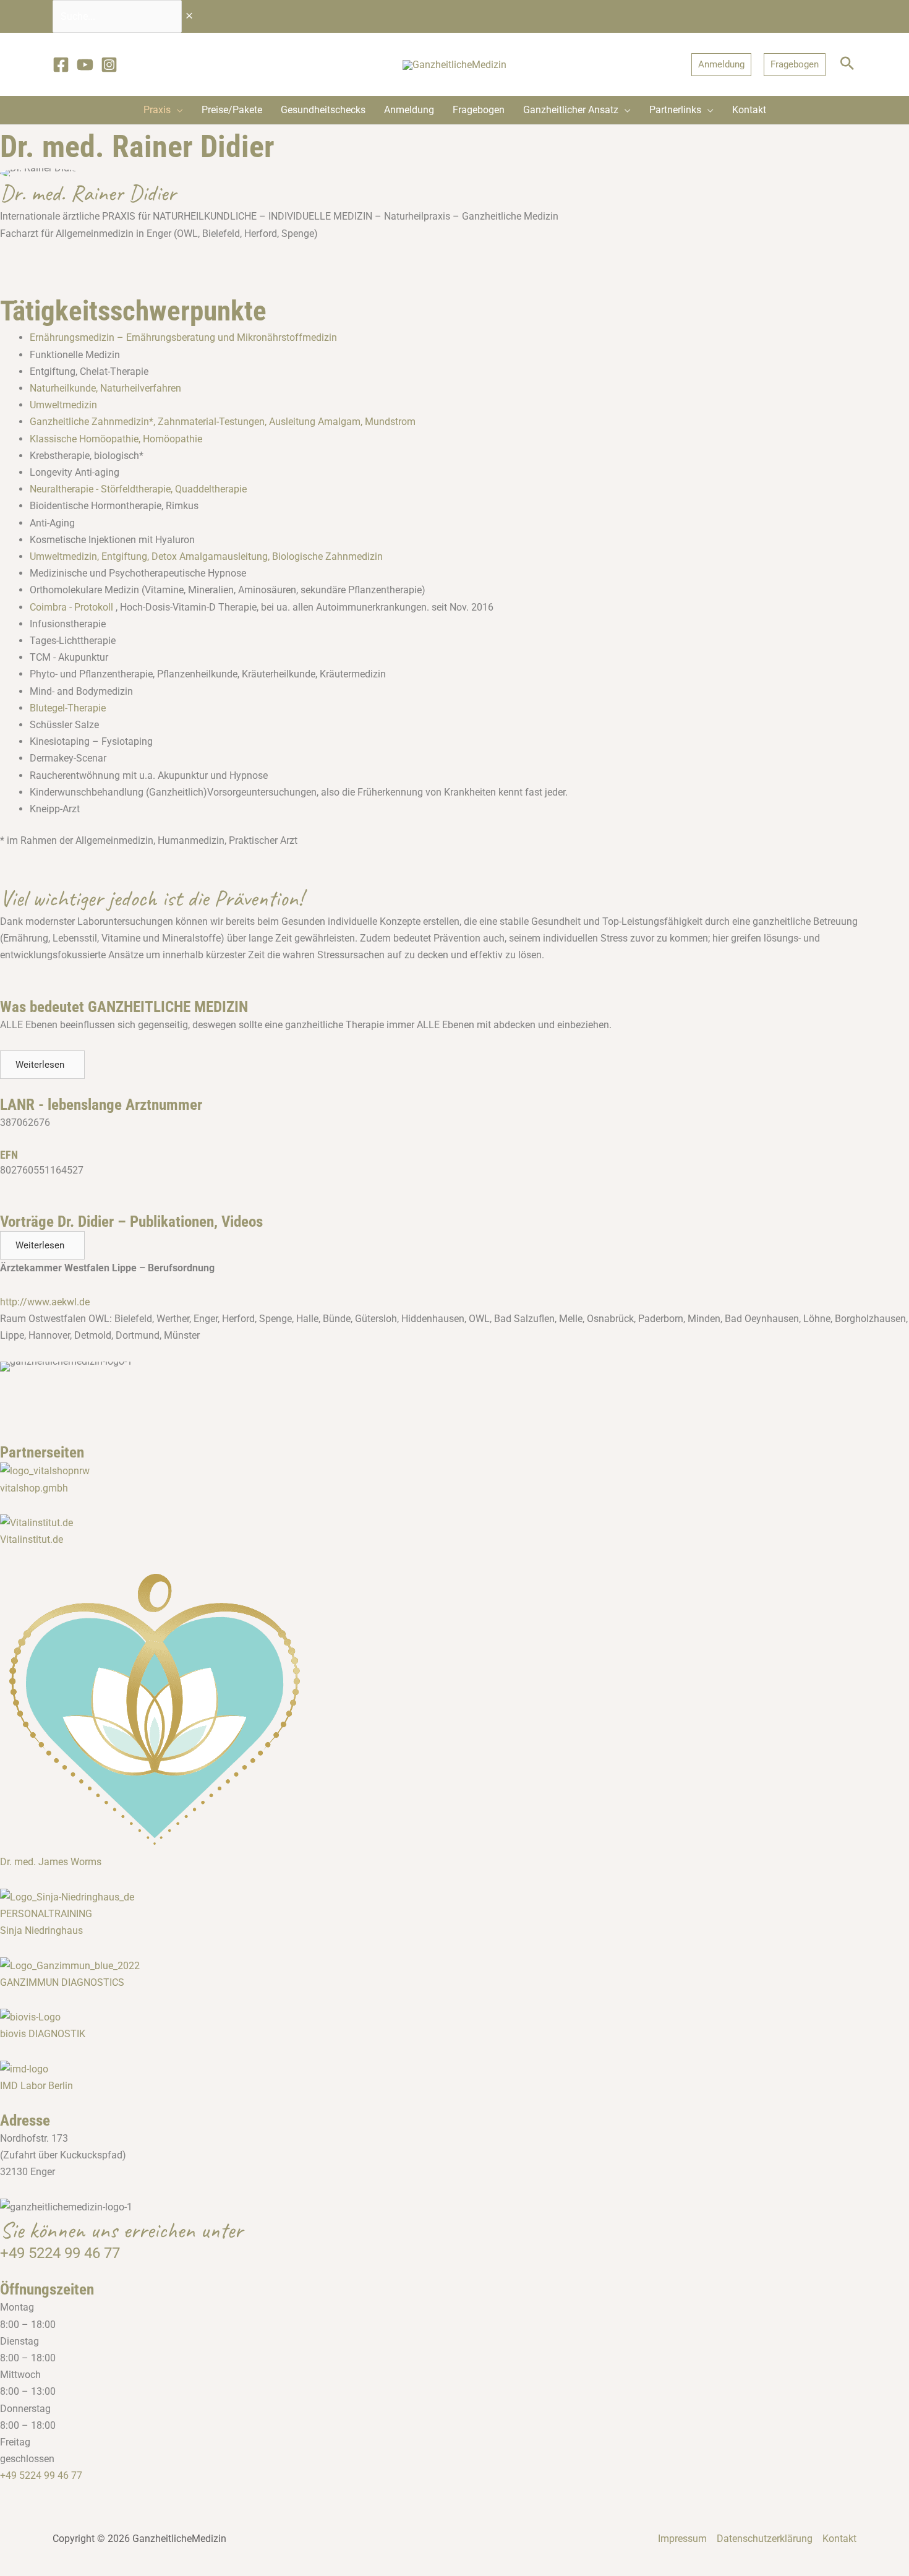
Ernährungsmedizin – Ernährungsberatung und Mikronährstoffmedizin (183, 337)
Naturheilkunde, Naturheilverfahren (105, 388)
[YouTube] (85, 65)
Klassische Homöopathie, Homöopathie (116, 439)
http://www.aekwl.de (45, 1302)
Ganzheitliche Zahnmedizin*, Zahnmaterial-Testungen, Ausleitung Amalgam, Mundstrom (223, 422)
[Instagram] (109, 65)
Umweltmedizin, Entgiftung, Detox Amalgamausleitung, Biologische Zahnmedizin (206, 556)
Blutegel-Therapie (68, 708)
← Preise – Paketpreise (51, 1382)
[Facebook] (61, 65)
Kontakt (839, 2539)
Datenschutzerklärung (765, 2539)
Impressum (682, 2539)
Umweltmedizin (63, 405)
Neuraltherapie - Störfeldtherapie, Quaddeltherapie (138, 489)
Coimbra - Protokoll (71, 607)
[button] (721, 65)
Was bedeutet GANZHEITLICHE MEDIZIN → (814, 1403)
